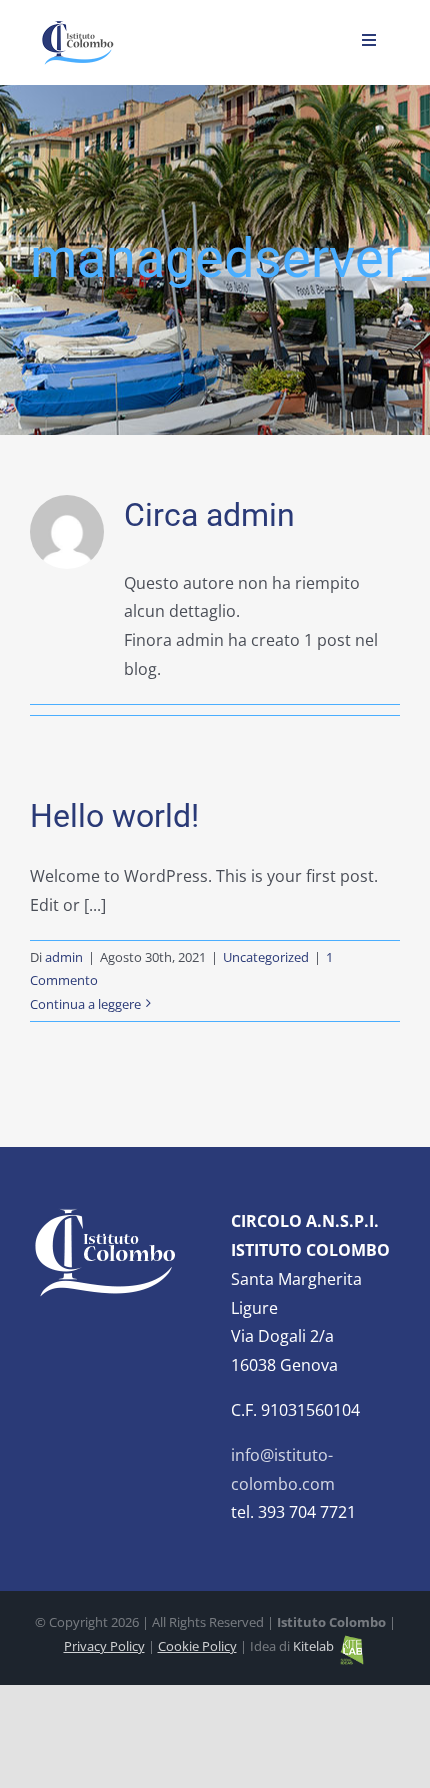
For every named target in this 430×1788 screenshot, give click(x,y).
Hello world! (114, 816)
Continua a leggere (85, 1004)
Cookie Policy (197, 1646)
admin (64, 957)
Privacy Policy (104, 1646)
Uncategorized (266, 957)
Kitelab (315, 1646)
